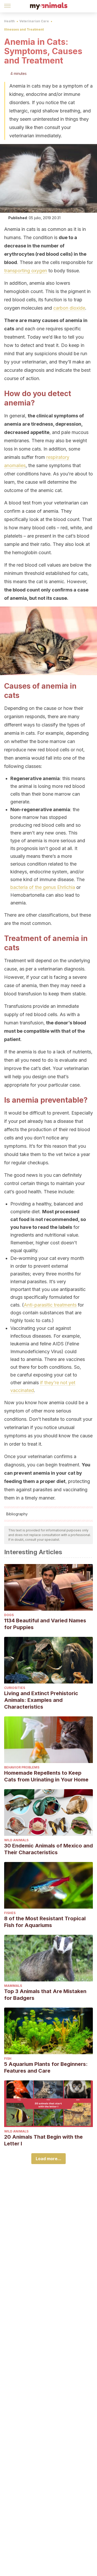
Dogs (9, 1615)
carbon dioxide (69, 308)
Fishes (10, 1913)
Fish (8, 2058)
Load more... (48, 2159)
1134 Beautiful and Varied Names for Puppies (45, 1624)
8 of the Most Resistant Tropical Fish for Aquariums (45, 1922)
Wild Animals (16, 1840)
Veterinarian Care (34, 21)
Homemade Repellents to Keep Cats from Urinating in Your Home (46, 1776)
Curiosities (15, 1688)
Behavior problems (22, 1767)
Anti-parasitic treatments (50, 1305)
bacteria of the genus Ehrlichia (43, 887)
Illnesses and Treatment (24, 29)
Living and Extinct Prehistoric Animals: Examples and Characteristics (41, 1700)
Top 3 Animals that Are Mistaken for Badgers (45, 1995)
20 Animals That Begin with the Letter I (43, 2140)
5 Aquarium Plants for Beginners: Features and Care (46, 2067)
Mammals (13, 1986)
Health (9, 21)
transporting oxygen (26, 271)
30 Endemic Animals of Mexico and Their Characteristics (48, 1849)
